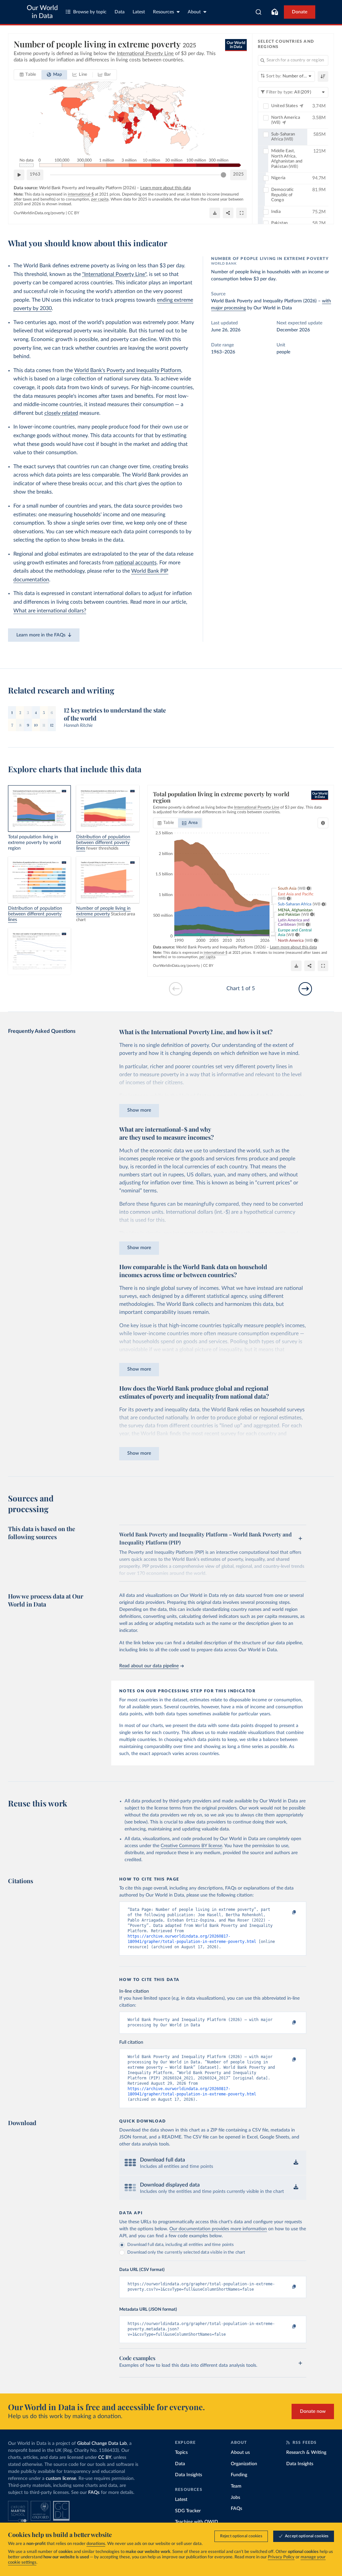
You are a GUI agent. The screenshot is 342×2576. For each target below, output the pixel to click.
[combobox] (259, 12)
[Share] (228, 213)
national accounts (136, 563)
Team (236, 2486)
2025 (238, 174)
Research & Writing (306, 2453)
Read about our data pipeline (149, 1666)
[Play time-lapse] (19, 175)
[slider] (223, 175)
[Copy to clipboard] (287, 1913)
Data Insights (189, 2475)
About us (240, 2453)
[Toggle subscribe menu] (275, 12)
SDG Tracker (188, 2511)
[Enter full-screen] (241, 213)
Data (120, 12)
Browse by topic (90, 12)
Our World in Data (42, 12)
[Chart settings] (323, 823)
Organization (244, 2464)
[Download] (215, 213)
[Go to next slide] (305, 989)
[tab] (28, 75)
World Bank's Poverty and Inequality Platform (128, 370)
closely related (61, 413)
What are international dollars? (50, 611)
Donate (300, 12)
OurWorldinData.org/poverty (39, 213)
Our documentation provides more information (218, 2229)
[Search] (259, 12)
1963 (35, 174)
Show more (139, 1110)
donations (96, 2544)
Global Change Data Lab (102, 2444)
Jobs (235, 2498)
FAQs (94, 2493)
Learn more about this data (165, 188)
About (194, 12)
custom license (61, 2479)
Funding (239, 2475)
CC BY (73, 213)
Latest (139, 12)
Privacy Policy (281, 2557)
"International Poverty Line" (114, 274)
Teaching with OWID (197, 2522)
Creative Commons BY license (191, 1846)
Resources (163, 12)
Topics (181, 2453)
